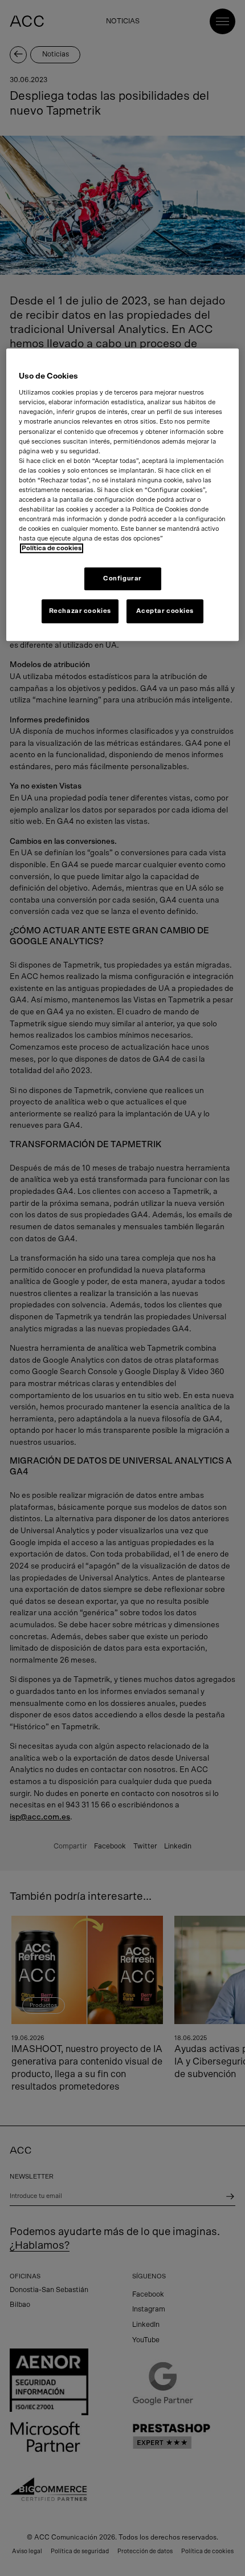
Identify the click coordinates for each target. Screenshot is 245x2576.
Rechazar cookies (80, 612)
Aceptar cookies (165, 612)
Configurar (122, 579)
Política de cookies (52, 549)
